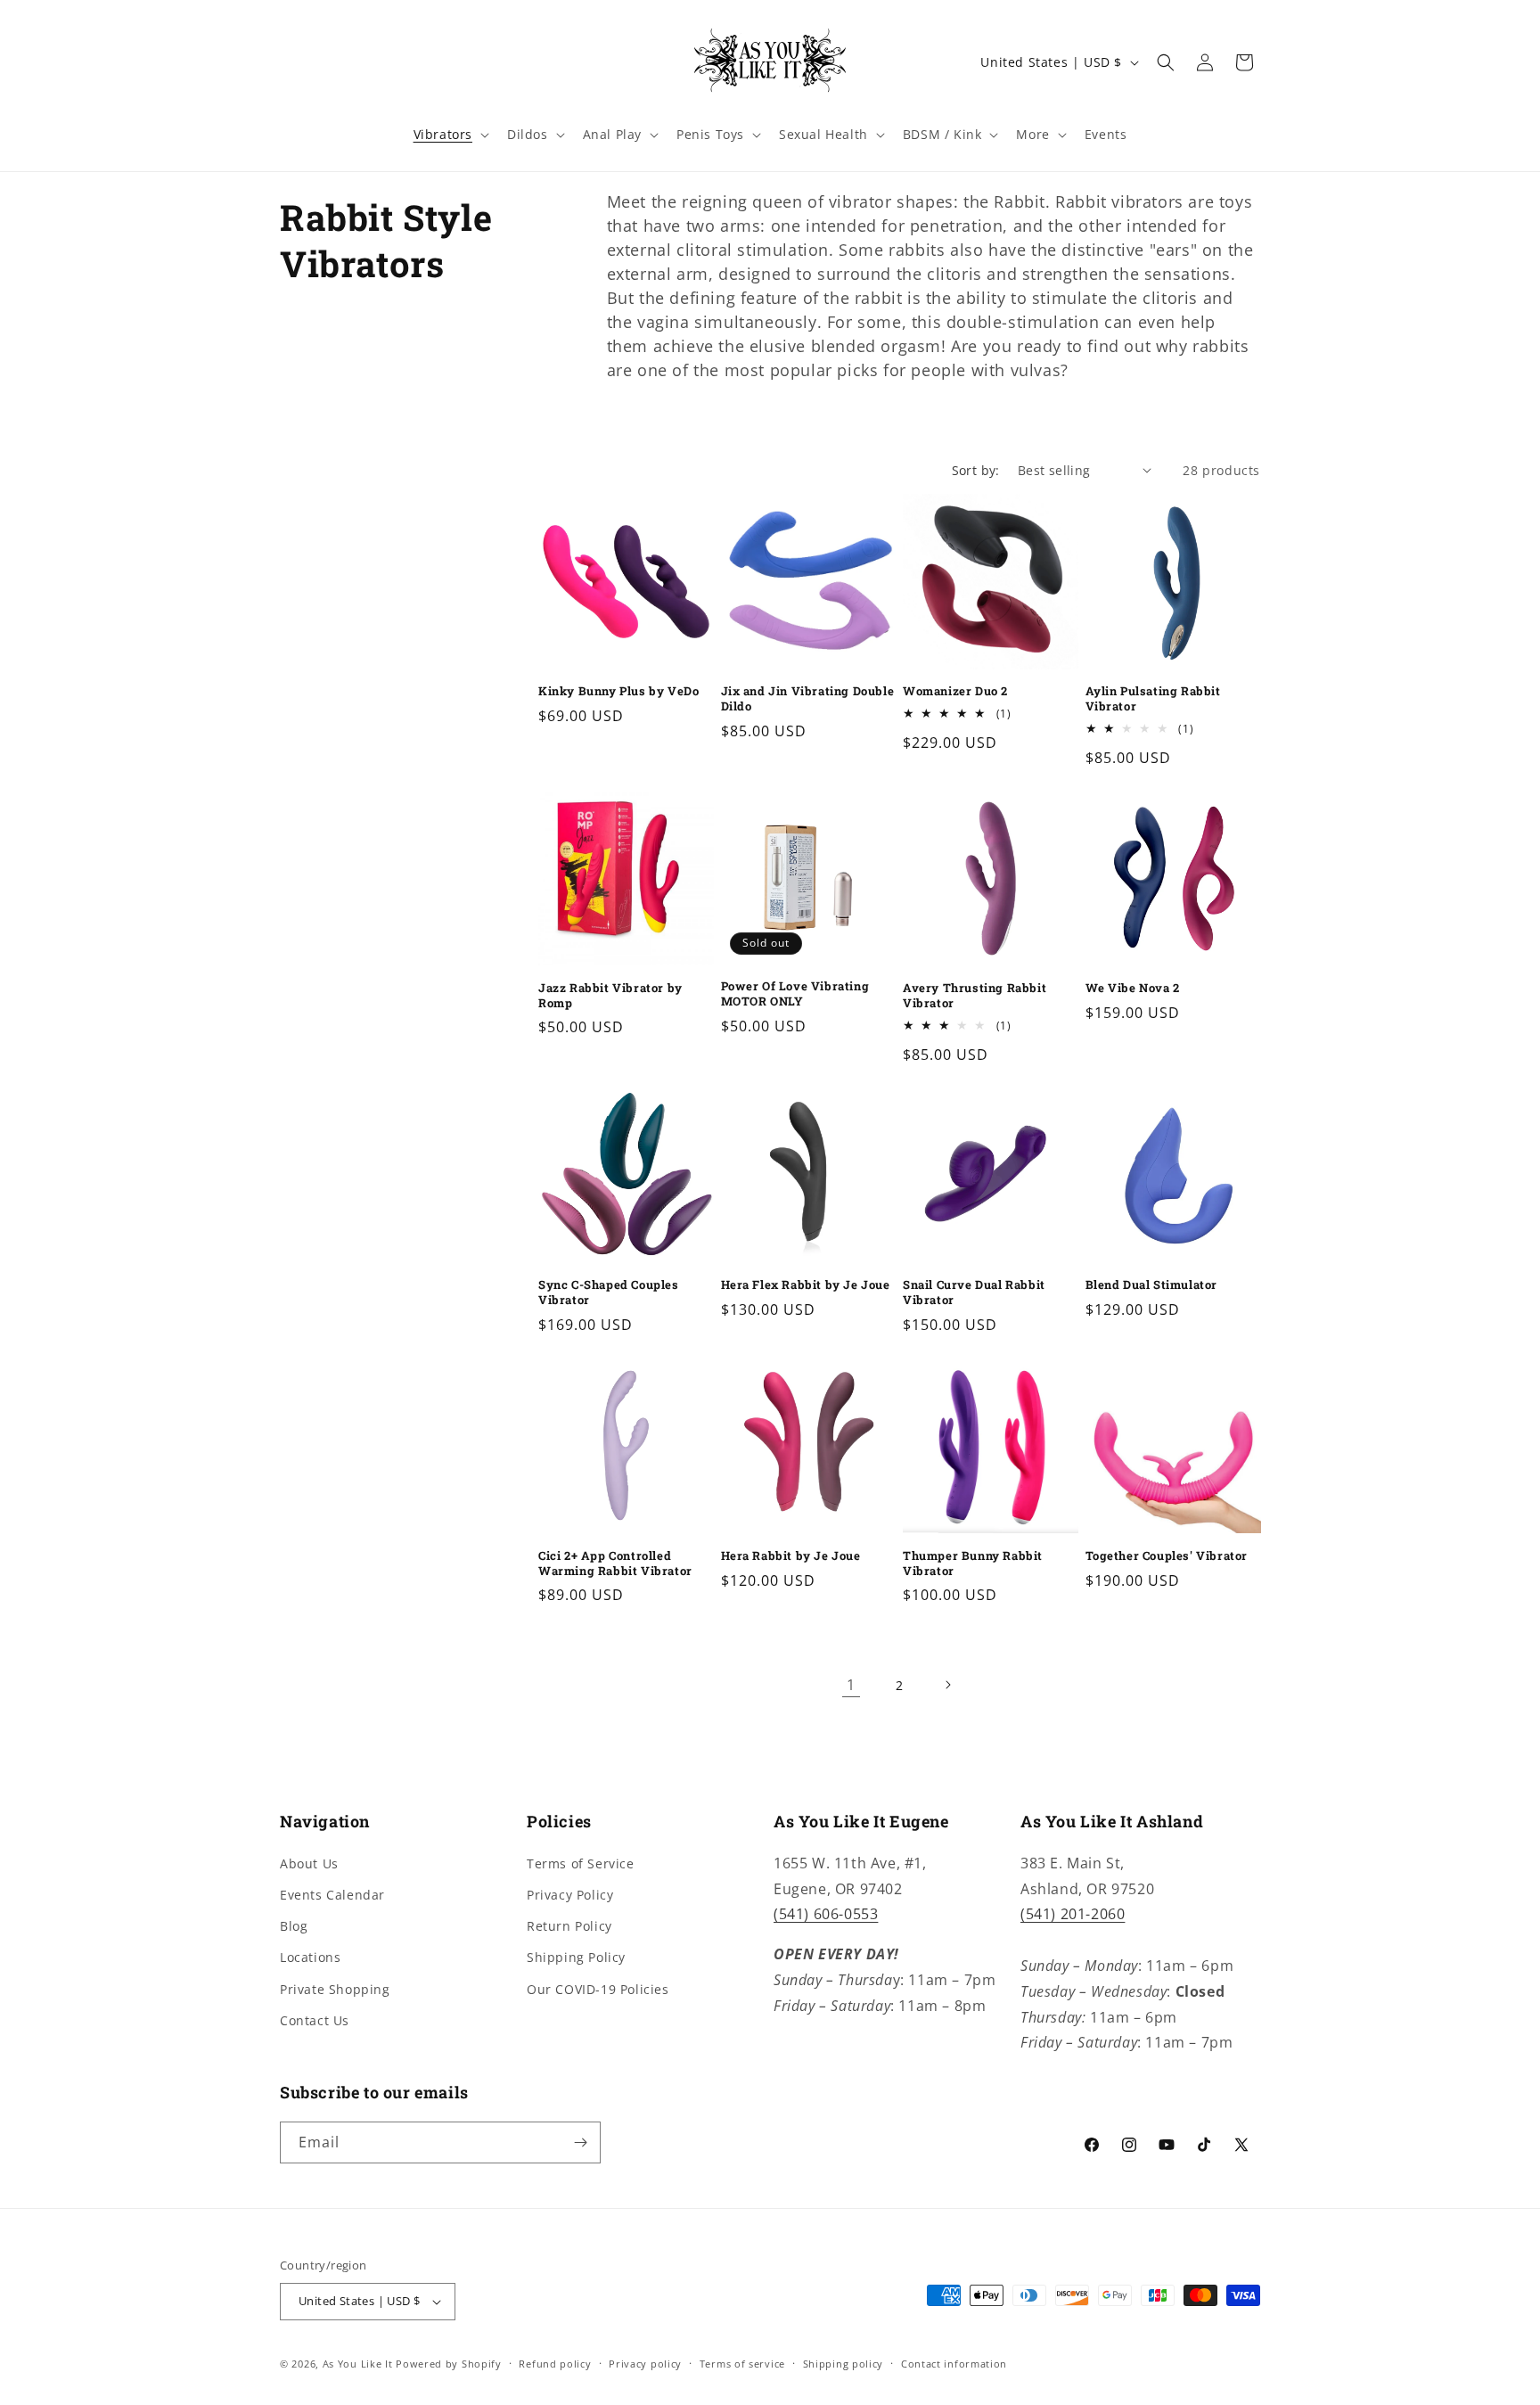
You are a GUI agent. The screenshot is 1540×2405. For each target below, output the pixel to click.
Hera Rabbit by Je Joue (791, 1556)
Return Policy (569, 1926)
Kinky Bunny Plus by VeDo (618, 691)
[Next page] (947, 1685)
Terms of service (742, 2364)
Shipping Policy (576, 1957)
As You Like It (358, 2364)
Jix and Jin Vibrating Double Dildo (808, 699)
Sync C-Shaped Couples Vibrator (609, 1293)
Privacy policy (645, 2364)
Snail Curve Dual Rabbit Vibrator (974, 1293)
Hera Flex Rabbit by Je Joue (806, 1285)
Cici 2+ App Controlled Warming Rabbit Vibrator (615, 1564)
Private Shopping (335, 1989)
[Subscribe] (580, 2142)
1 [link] (851, 1685)
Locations (310, 1957)
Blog (294, 1926)
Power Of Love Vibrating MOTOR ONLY (795, 994)
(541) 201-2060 (1073, 1914)
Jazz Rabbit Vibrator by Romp (610, 996)
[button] (450, 135)
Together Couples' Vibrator (1167, 1556)
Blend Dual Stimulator (1152, 1285)
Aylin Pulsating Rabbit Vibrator (1153, 699)
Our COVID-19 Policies (598, 1989)
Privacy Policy (570, 1895)
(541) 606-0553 (826, 1914)
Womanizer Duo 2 (955, 691)
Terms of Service (581, 1863)
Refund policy (555, 2364)
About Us (309, 1863)
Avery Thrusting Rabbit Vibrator (975, 996)
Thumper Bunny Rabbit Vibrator (973, 1564)
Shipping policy (844, 2364)
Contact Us (315, 2020)
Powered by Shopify (449, 2364)
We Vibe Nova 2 (1133, 988)
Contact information (954, 2364)
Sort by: (976, 470)
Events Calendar (332, 1895)
